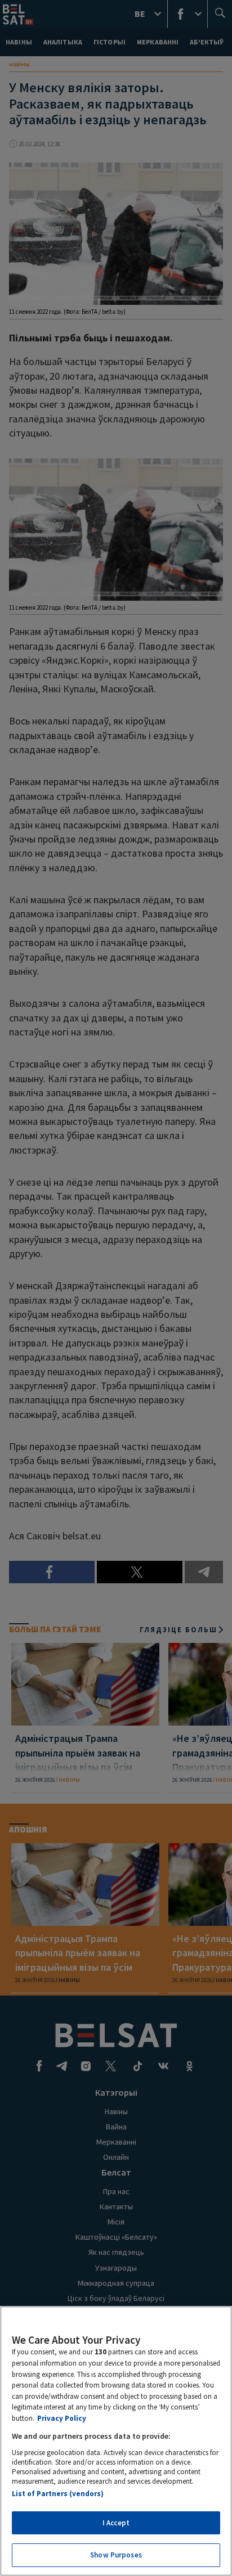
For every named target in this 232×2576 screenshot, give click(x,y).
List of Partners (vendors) (58, 2494)
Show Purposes (116, 2555)
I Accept (116, 2523)
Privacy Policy (62, 2418)
